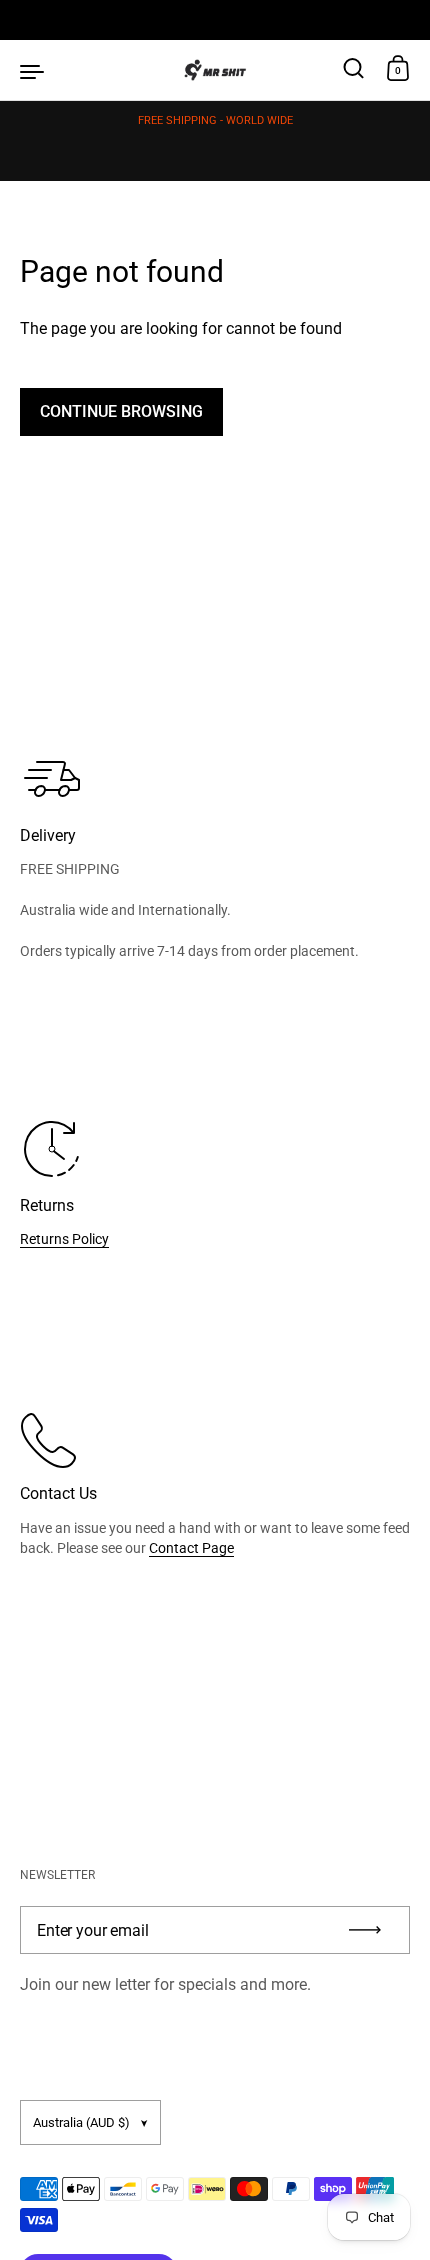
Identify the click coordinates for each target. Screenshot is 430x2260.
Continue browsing (121, 411)
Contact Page (191, 1548)
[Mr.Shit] (215, 70)
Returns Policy (64, 1239)
